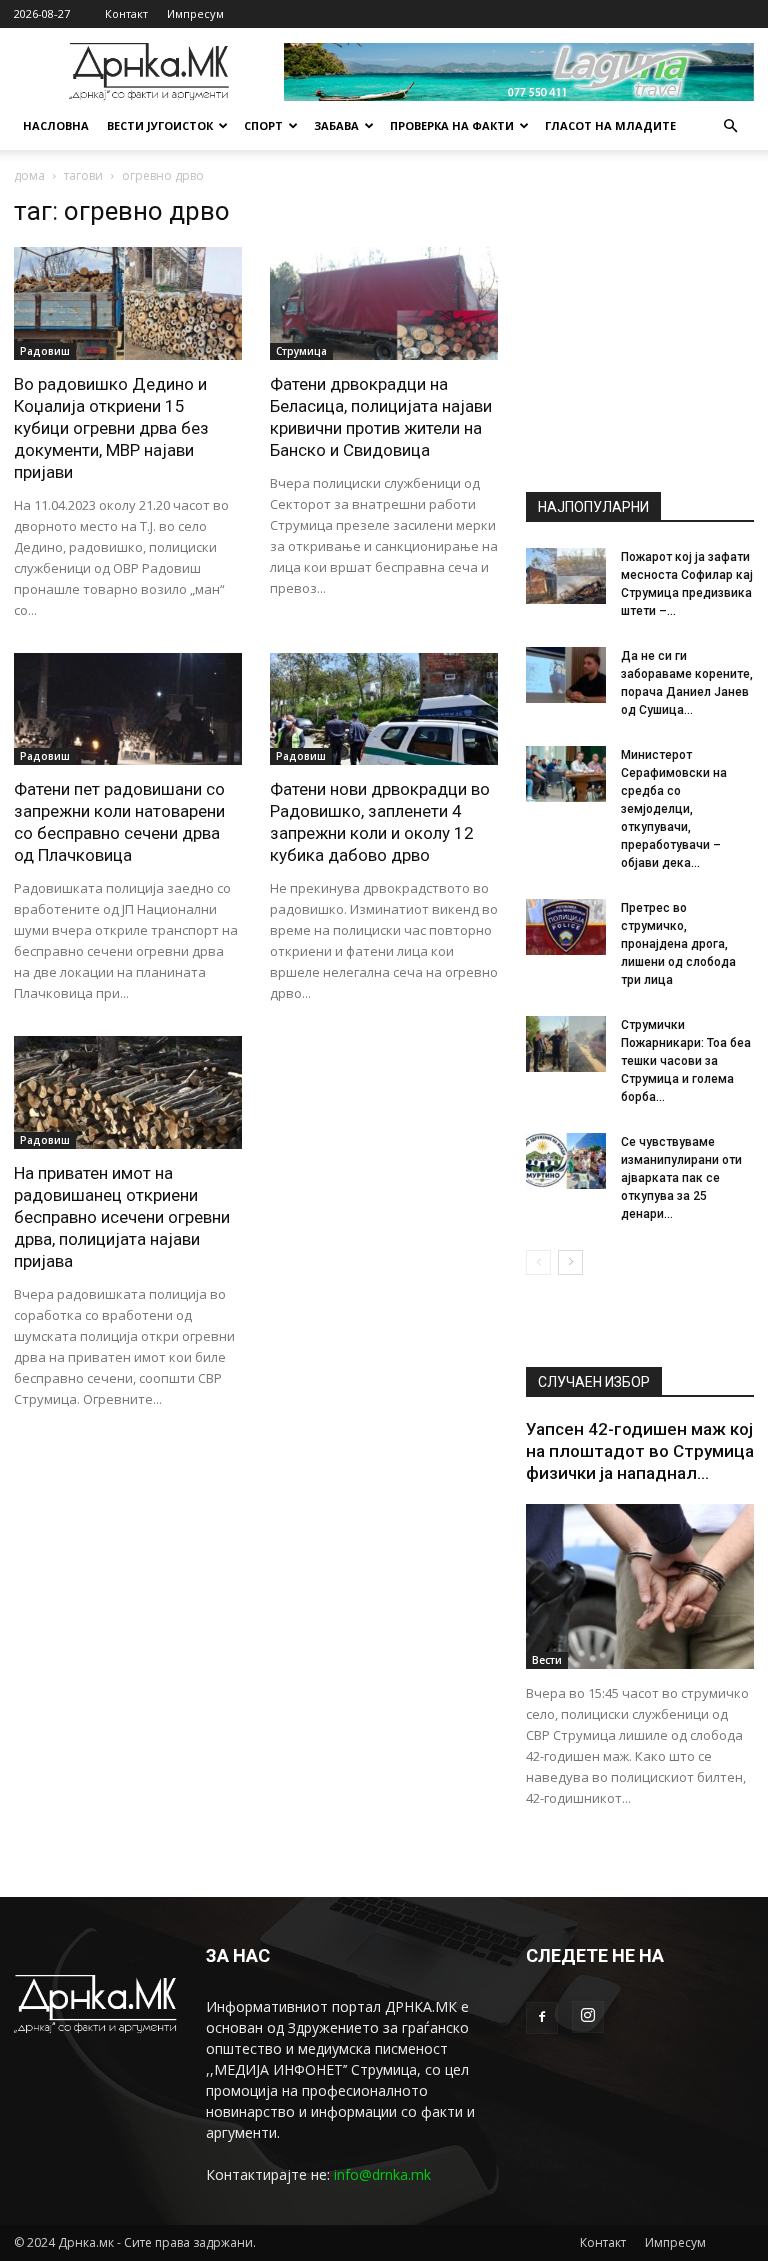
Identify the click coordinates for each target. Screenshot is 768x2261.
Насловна (56, 125)
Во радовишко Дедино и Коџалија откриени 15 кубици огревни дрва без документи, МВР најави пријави (111, 428)
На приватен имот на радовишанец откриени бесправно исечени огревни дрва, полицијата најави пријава (122, 1217)
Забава (336, 125)
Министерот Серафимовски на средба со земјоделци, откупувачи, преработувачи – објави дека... (674, 809)
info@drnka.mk (382, 2174)
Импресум (195, 13)
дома (29, 175)
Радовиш (45, 351)
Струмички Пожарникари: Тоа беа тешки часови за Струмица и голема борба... (686, 1061)
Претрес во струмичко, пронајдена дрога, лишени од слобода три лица (678, 944)
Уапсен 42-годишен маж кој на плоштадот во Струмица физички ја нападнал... (640, 1451)
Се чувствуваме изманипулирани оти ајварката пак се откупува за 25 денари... (681, 1178)
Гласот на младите (610, 125)
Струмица (301, 351)
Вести (547, 1660)
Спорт (263, 125)
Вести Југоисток (160, 125)
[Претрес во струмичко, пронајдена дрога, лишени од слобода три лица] (566, 927)
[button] (730, 126)
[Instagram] (588, 2017)
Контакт (126, 13)
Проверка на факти (452, 125)
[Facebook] (542, 2018)
